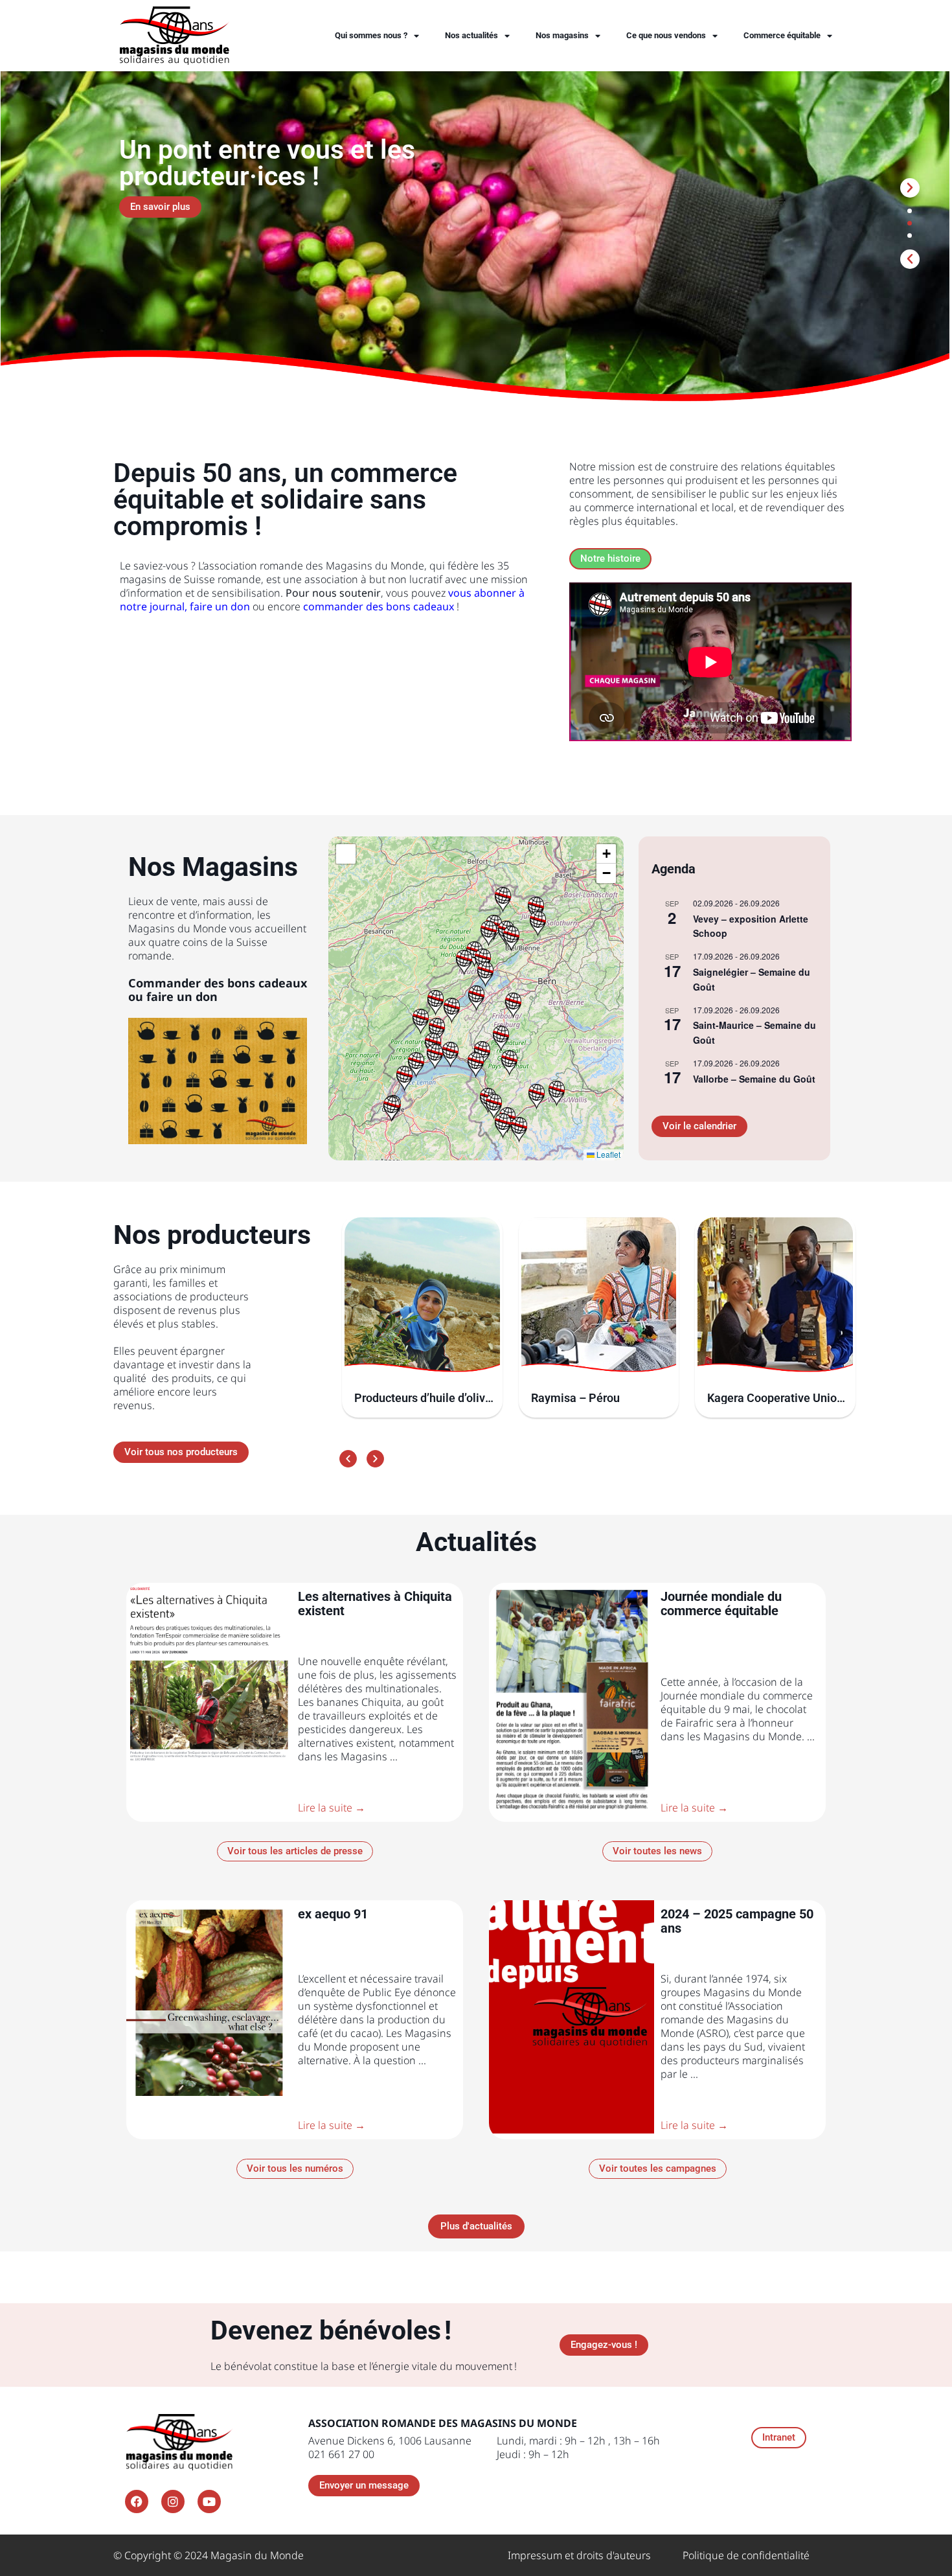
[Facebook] (137, 2501)
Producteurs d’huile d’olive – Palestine (423, 1398)
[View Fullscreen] (346, 854)
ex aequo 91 (333, 1914)
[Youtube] (209, 2501)
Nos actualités (471, 35)
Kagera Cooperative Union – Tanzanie (775, 1398)
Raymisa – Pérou (575, 1398)
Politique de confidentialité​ (746, 2555)
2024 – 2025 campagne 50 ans (737, 1921)
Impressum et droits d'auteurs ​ (581, 2555)
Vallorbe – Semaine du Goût (754, 1079)
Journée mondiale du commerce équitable (721, 1604)
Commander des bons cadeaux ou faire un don (218, 990)
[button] (910, 259)
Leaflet (607, 1154)
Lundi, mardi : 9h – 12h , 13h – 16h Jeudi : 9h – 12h (578, 2447)
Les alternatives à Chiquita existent (375, 1604)
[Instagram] (173, 2501)
